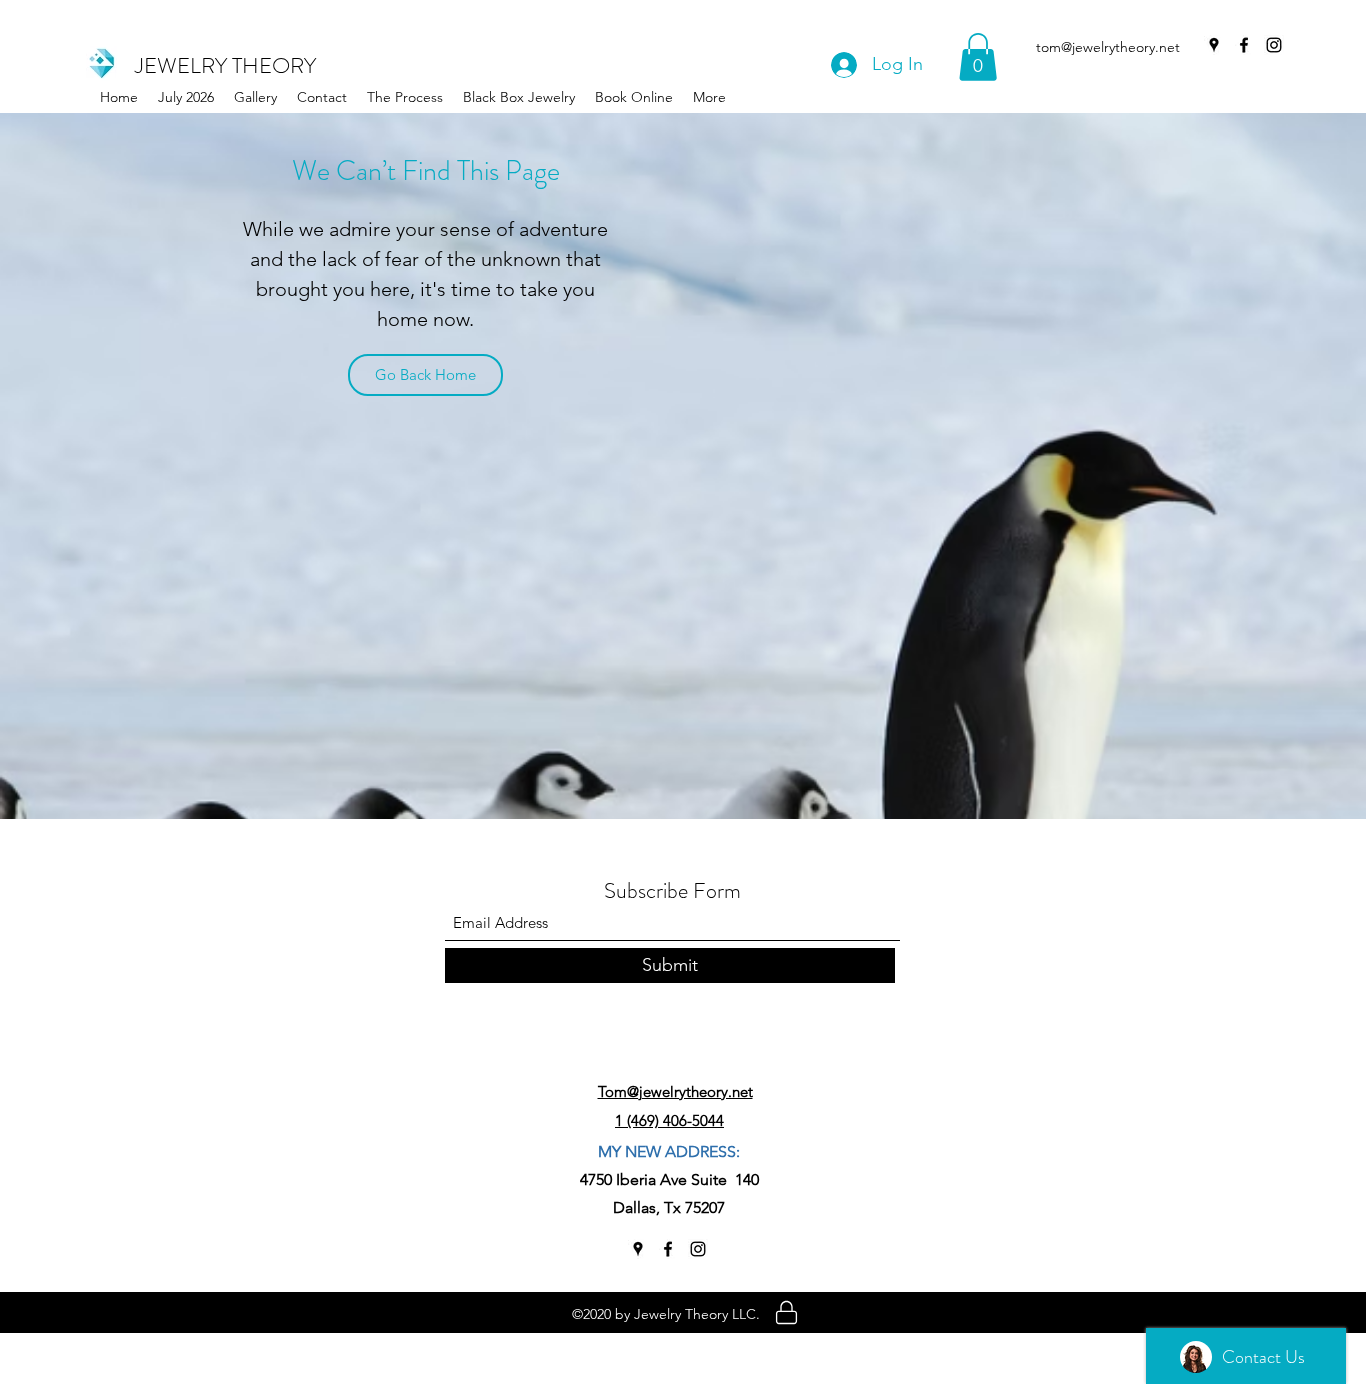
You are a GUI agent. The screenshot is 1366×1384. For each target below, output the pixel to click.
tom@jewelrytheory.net (1108, 47)
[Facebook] (1244, 45)
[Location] (786, 1312)
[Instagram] (1274, 45)
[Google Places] (1214, 45)
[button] (519, 97)
